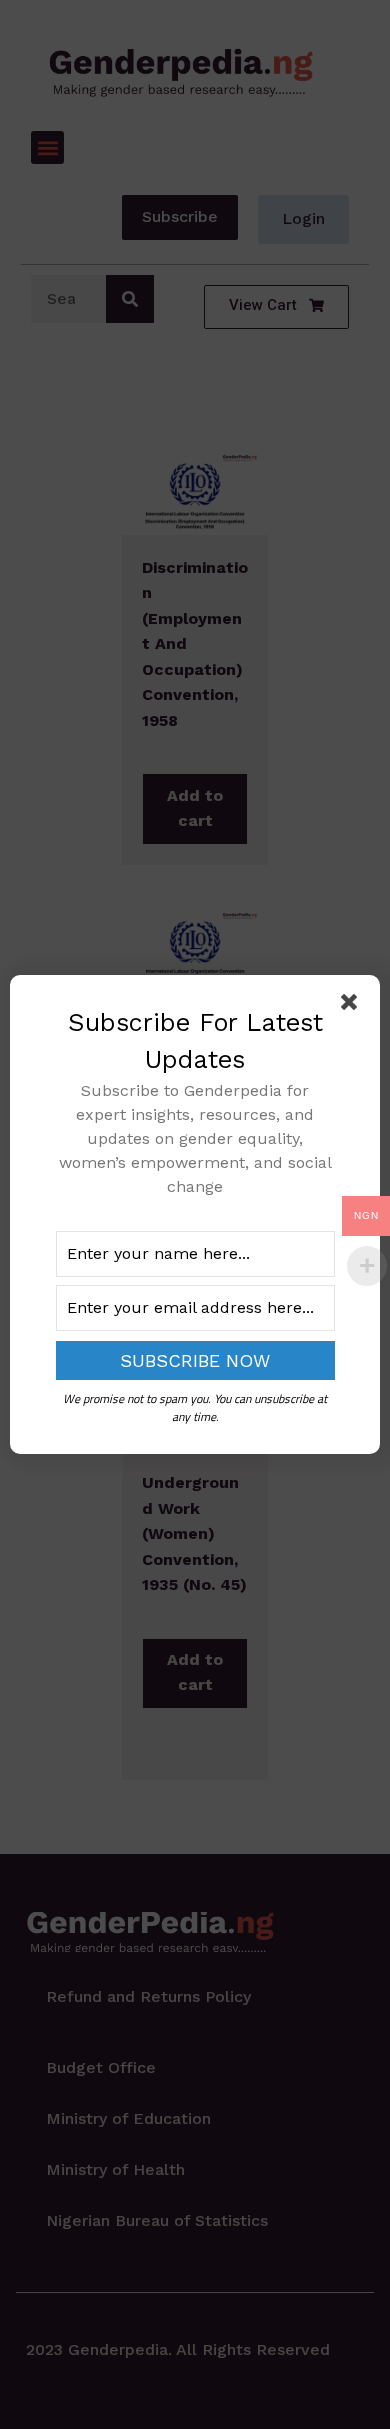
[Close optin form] (353, 1006)
